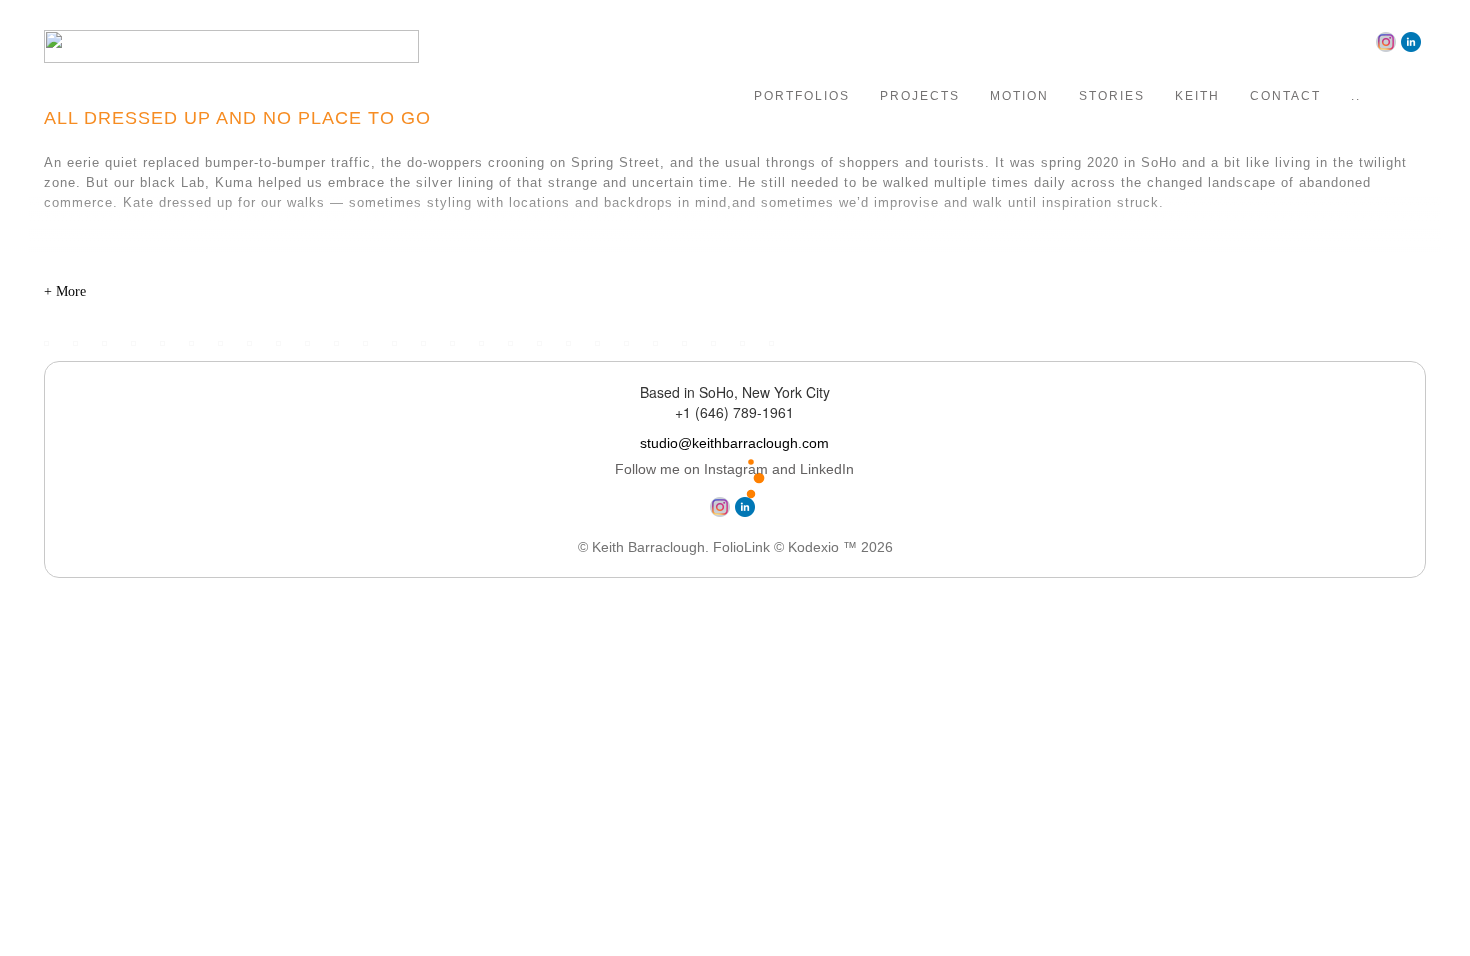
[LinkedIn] (1413, 40)
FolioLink (741, 547)
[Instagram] (1388, 40)
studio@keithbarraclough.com (734, 443)
